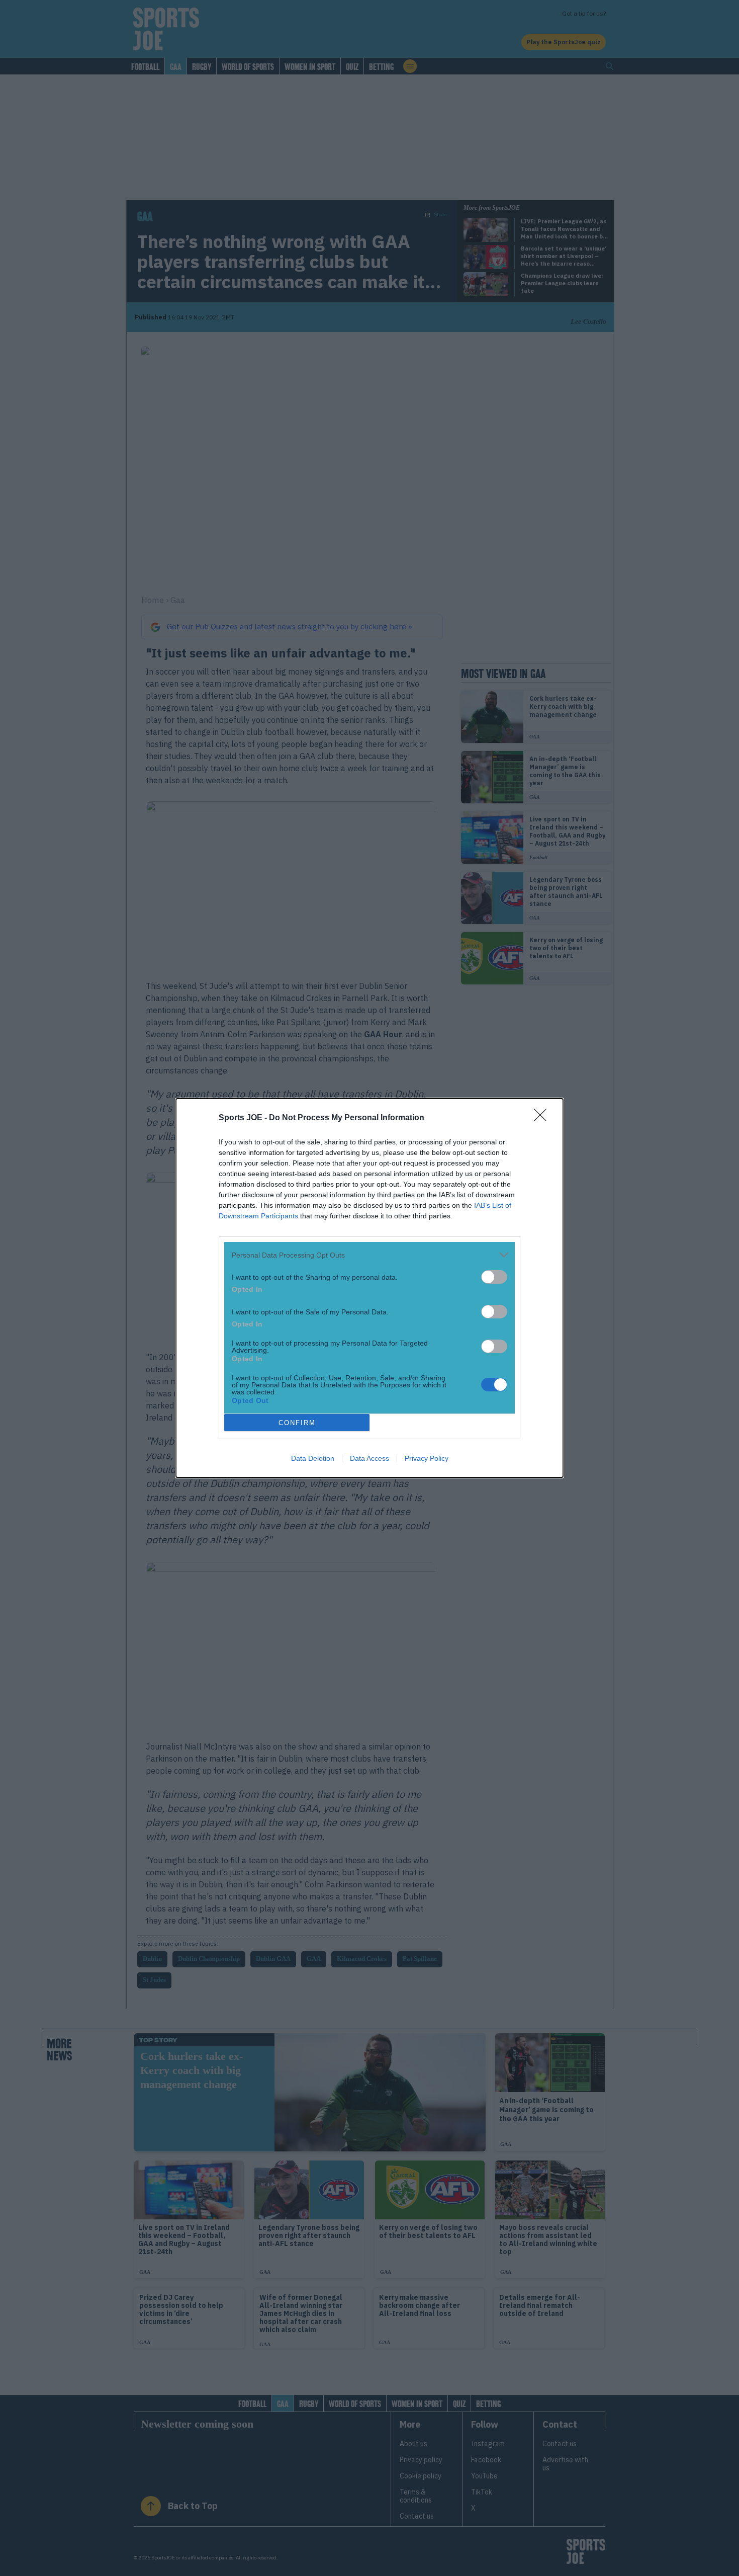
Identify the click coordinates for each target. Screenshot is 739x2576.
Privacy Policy (427, 1458)
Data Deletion (313, 1458)
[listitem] (369, 1255)
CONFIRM (297, 1423)
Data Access (369, 1458)
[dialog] (369, 1288)
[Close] (543, 1118)
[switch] (494, 1277)
